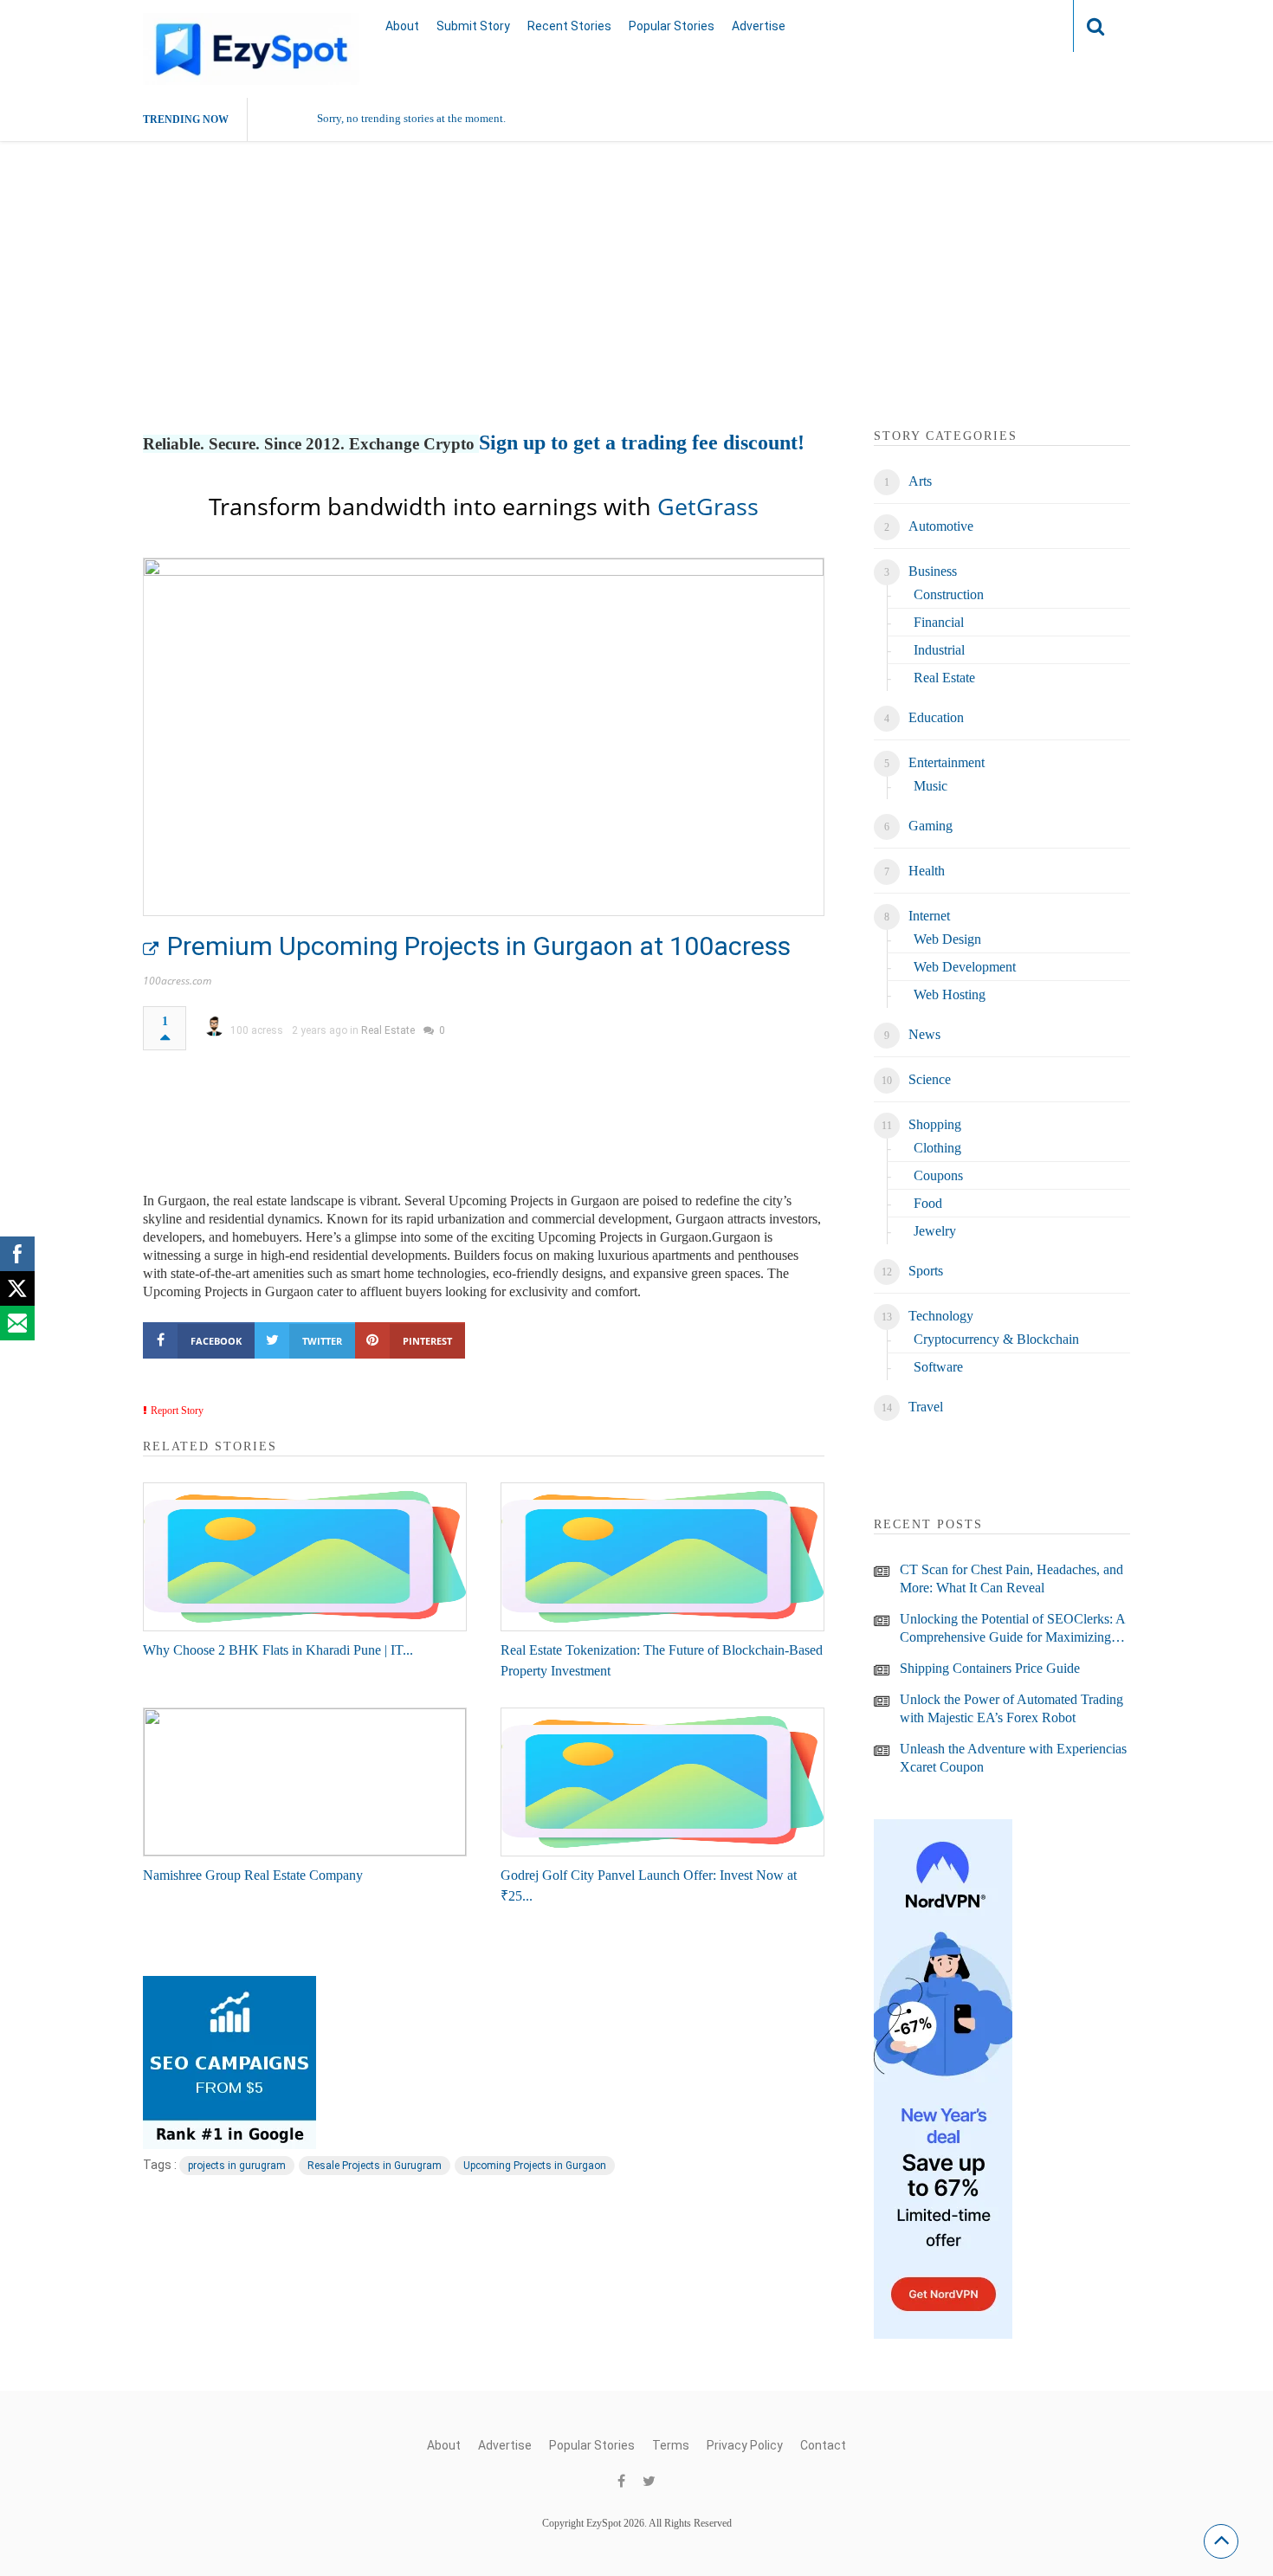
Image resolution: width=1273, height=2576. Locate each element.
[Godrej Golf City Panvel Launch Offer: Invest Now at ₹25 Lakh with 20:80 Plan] (662, 1782)
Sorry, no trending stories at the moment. (411, 118)
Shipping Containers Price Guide (990, 1668)
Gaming (931, 826)
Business (933, 571)
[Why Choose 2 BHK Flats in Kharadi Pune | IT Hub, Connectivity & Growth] (305, 1557)
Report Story (177, 1411)
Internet (929, 916)
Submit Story (473, 26)
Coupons (938, 1175)
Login (1026, 26)
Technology (941, 1316)
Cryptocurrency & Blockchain (996, 1339)
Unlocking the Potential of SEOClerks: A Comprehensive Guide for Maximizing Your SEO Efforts (1012, 1629)
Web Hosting (950, 994)
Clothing (937, 1148)
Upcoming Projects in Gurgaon (535, 2166)
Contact (823, 2445)
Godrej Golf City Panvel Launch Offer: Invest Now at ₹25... (649, 1885)
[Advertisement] (636, 306)
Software (938, 1367)
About (402, 26)
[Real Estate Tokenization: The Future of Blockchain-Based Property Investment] (662, 1557)
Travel (926, 1407)
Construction (949, 594)
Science (930, 1079)
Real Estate (388, 1030)
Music (931, 786)
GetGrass (708, 506)
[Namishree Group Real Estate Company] (305, 1782)
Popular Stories (672, 26)
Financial (939, 622)
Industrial (939, 650)
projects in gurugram (237, 2166)
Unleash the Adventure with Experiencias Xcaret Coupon (1013, 1758)
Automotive (941, 526)
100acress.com (177, 981)
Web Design (947, 939)
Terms (671, 2445)
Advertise (759, 26)
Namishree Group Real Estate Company (253, 1875)
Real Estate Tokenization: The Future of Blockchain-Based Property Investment (662, 1660)
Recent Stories (569, 26)
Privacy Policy (745, 2445)
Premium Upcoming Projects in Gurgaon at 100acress (479, 946)
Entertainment (947, 762)
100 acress (257, 1030)
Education (936, 717)
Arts (920, 481)
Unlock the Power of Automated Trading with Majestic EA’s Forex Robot (1011, 1708)
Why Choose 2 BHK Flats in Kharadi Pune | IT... (278, 1650)
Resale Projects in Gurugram (375, 2166)
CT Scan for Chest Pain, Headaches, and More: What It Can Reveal (1011, 1579)
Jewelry (935, 1231)
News (924, 1034)
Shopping (935, 1124)
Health (927, 871)
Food (928, 1203)
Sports (926, 1271)
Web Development (965, 967)
